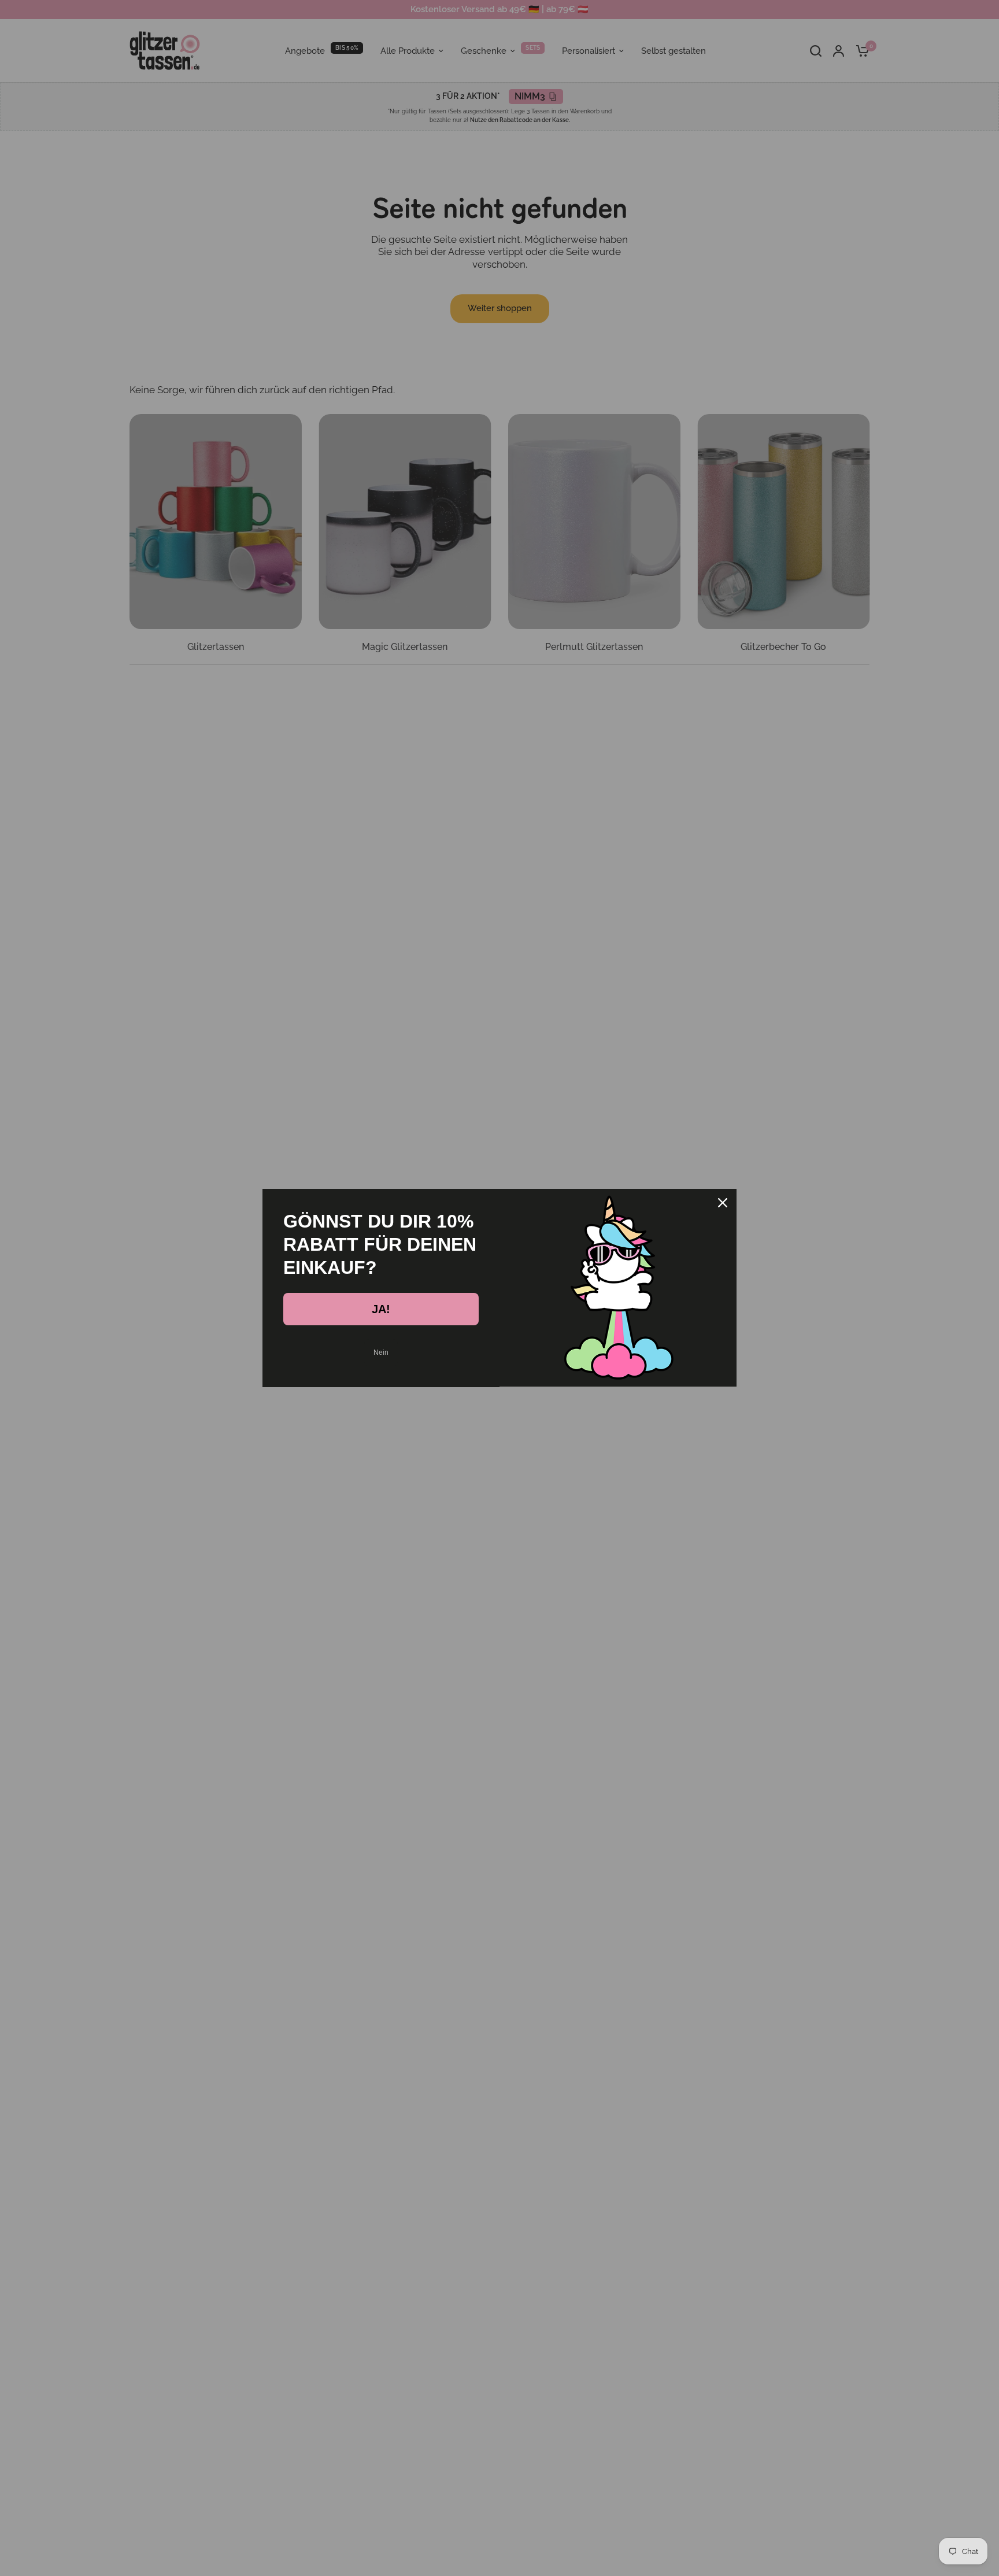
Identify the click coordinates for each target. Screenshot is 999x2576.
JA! (381, 1309)
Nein (381, 1352)
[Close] (723, 1203)
